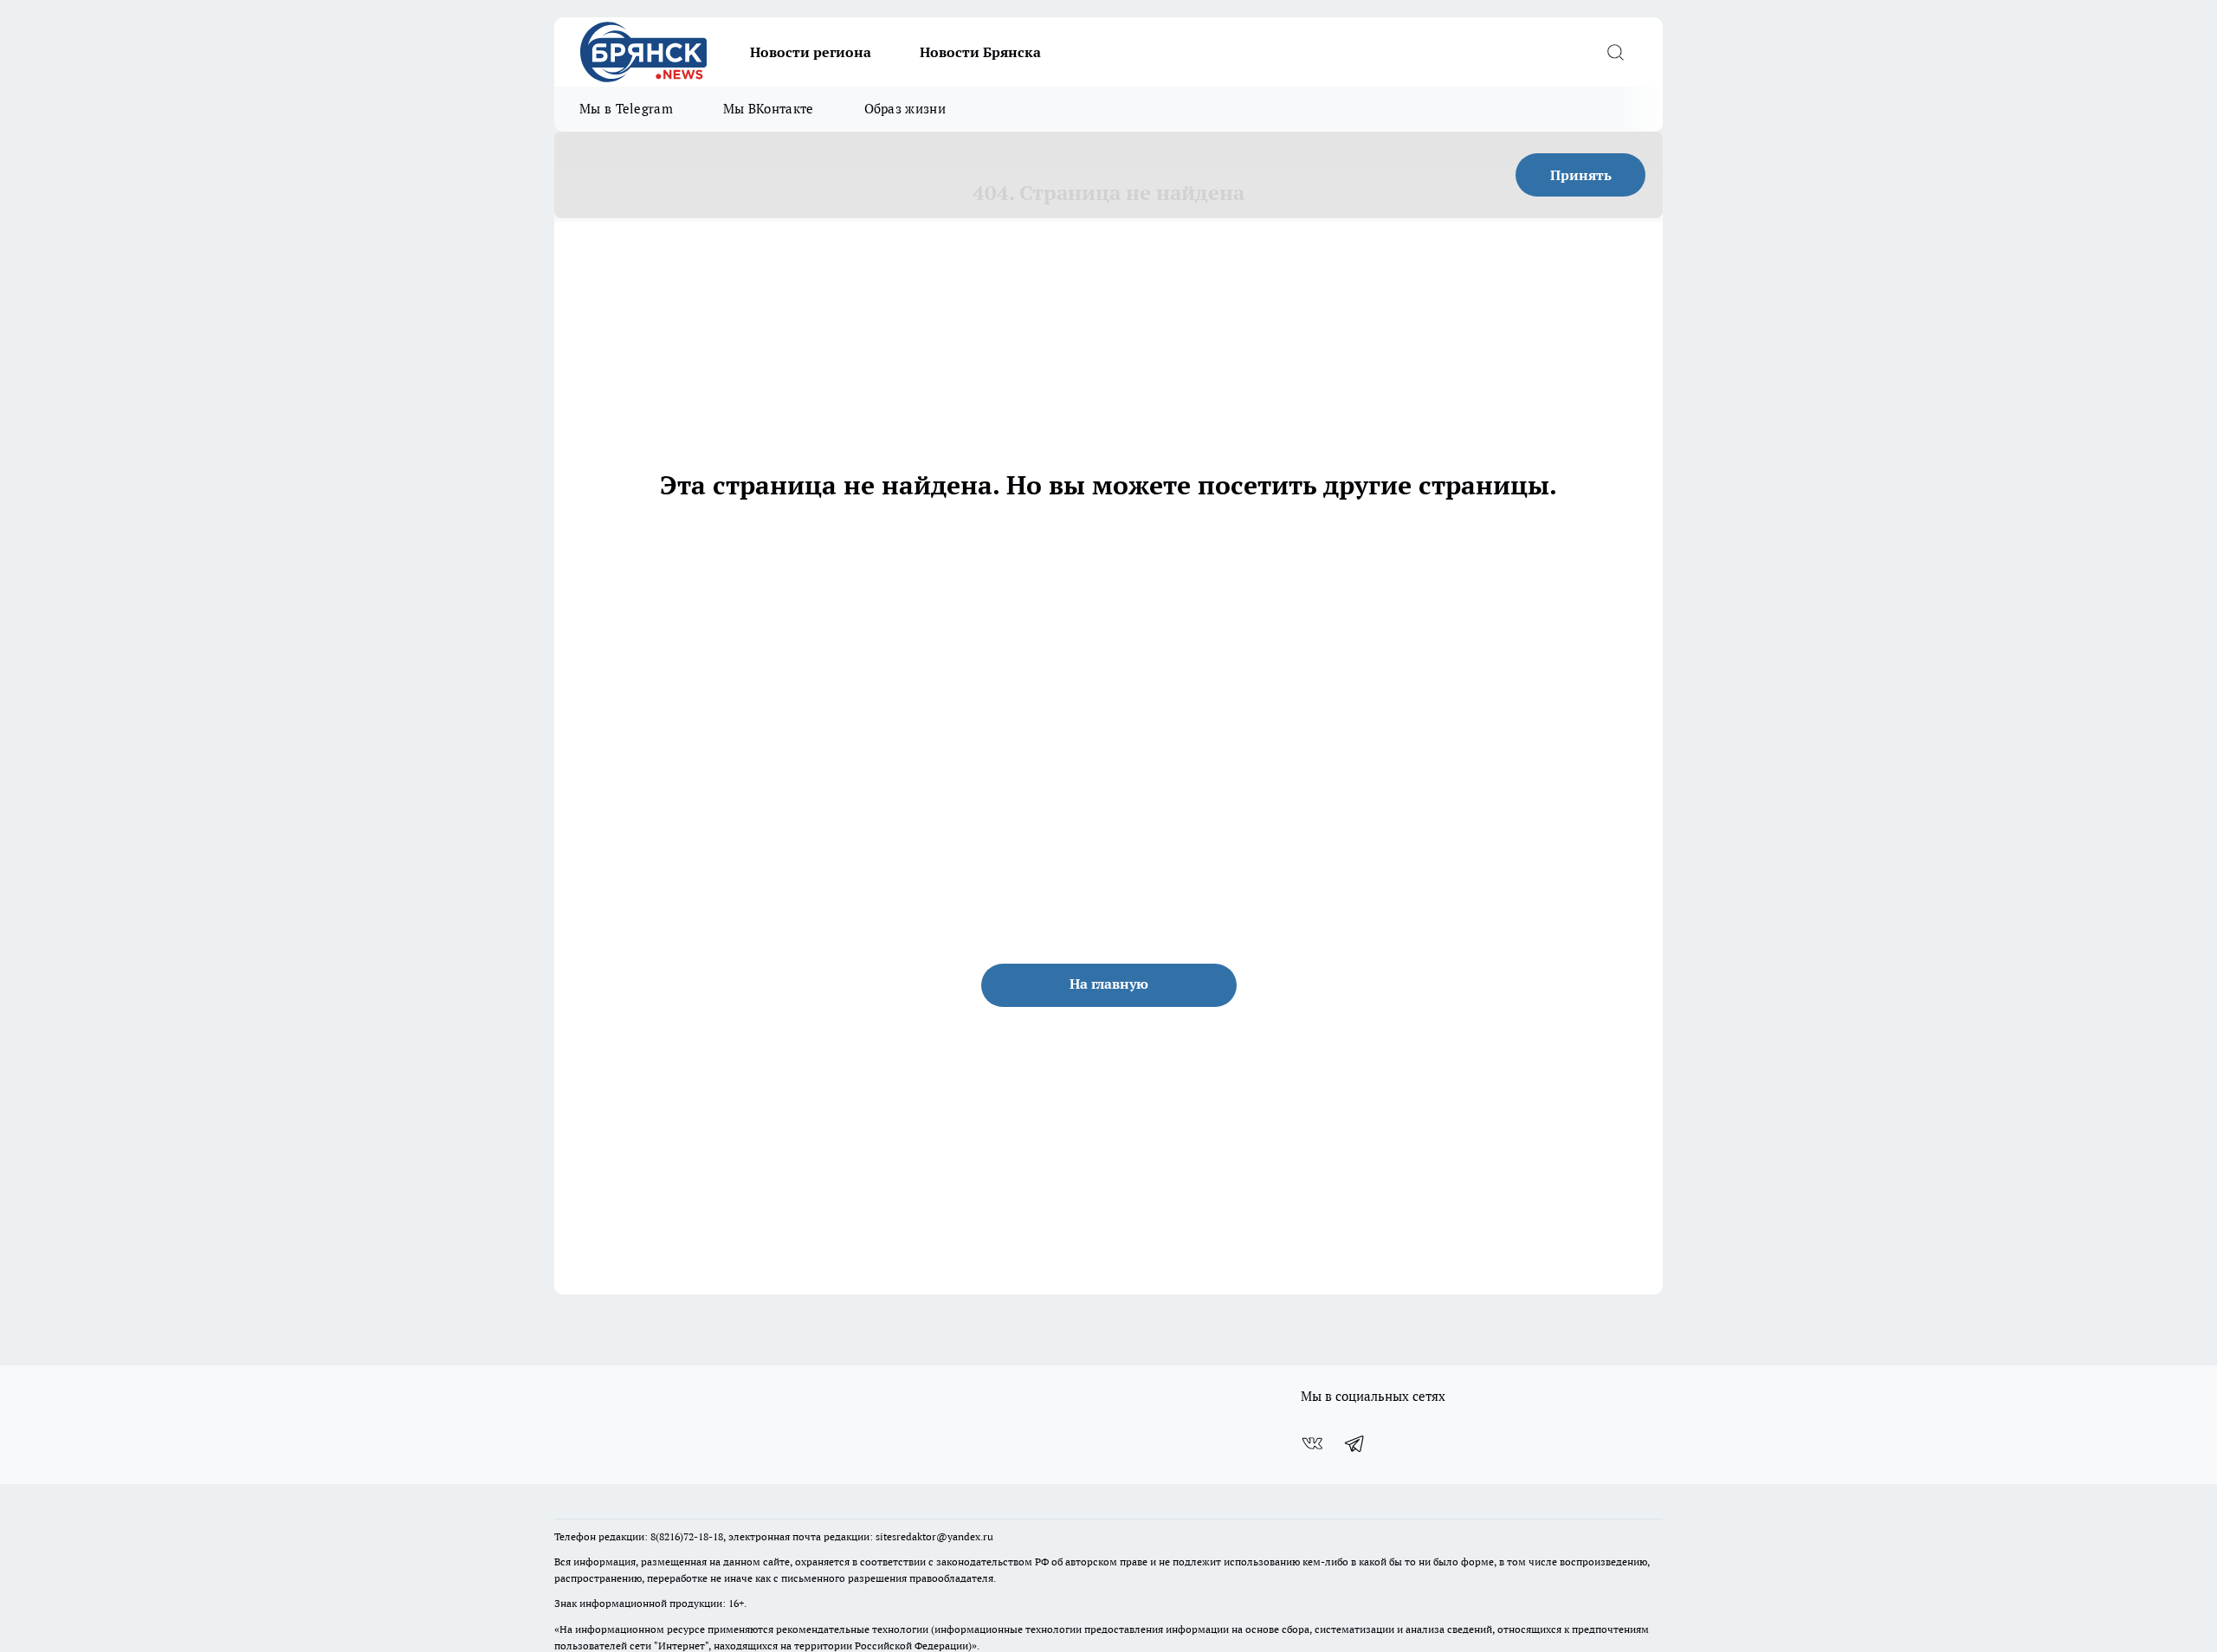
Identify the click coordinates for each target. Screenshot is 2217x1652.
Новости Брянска (980, 52)
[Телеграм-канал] (1355, 1443)
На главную (1109, 984)
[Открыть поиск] (1615, 52)
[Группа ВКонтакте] (1312, 1443)
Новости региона (811, 52)
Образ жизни (905, 109)
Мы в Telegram (626, 109)
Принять (1581, 175)
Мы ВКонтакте (769, 109)
